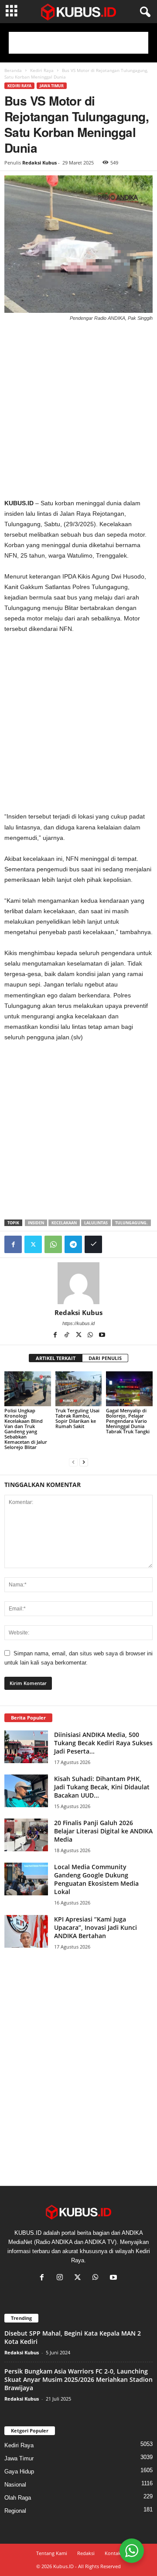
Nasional (15, 2485)
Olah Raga (18, 2498)
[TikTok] (67, 1336)
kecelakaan (64, 1223)
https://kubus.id (78, 1323)
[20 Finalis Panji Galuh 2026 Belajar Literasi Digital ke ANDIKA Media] (26, 1835)
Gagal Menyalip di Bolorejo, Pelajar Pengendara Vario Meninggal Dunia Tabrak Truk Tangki (128, 1421)
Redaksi (86, 2553)
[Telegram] (73, 1244)
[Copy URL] (93, 1244)
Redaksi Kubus (39, 163)
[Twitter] (33, 1244)
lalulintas (96, 1223)
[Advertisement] (78, 43)
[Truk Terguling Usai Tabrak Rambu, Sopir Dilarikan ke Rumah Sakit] (79, 1389)
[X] (79, 1336)
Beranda (13, 70)
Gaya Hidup (19, 2472)
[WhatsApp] (53, 1244)
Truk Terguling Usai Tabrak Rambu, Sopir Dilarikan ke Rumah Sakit (77, 1418)
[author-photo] (78, 1283)
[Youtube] (102, 1336)
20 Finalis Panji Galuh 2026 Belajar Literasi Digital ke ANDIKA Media (103, 1831)
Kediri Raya (42, 70)
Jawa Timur (52, 86)
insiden (36, 1223)
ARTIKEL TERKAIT (56, 1358)
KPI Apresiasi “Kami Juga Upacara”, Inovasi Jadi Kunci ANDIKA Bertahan (96, 1927)
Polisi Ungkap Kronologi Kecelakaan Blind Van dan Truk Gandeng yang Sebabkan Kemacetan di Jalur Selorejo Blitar (26, 1429)
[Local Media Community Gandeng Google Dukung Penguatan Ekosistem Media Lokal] (26, 1879)
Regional (15, 2511)
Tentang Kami (52, 2553)
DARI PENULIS (105, 1358)
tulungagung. (131, 1223)
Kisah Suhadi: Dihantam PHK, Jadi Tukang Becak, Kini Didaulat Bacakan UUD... (102, 1787)
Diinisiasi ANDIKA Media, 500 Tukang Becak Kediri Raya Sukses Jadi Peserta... (103, 1743)
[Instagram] (62, 2278)
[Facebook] (13, 1244)
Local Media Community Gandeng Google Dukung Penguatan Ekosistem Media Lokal (96, 1879)
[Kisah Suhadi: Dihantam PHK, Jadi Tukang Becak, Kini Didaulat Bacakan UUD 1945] (26, 1791)
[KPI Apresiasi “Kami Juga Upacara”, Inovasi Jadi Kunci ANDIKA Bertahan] (26, 1931)
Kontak (113, 2553)
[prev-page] (73, 1462)
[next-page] (84, 1462)
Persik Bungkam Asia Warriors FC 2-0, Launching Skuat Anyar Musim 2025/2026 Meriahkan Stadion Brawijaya (78, 2379)
